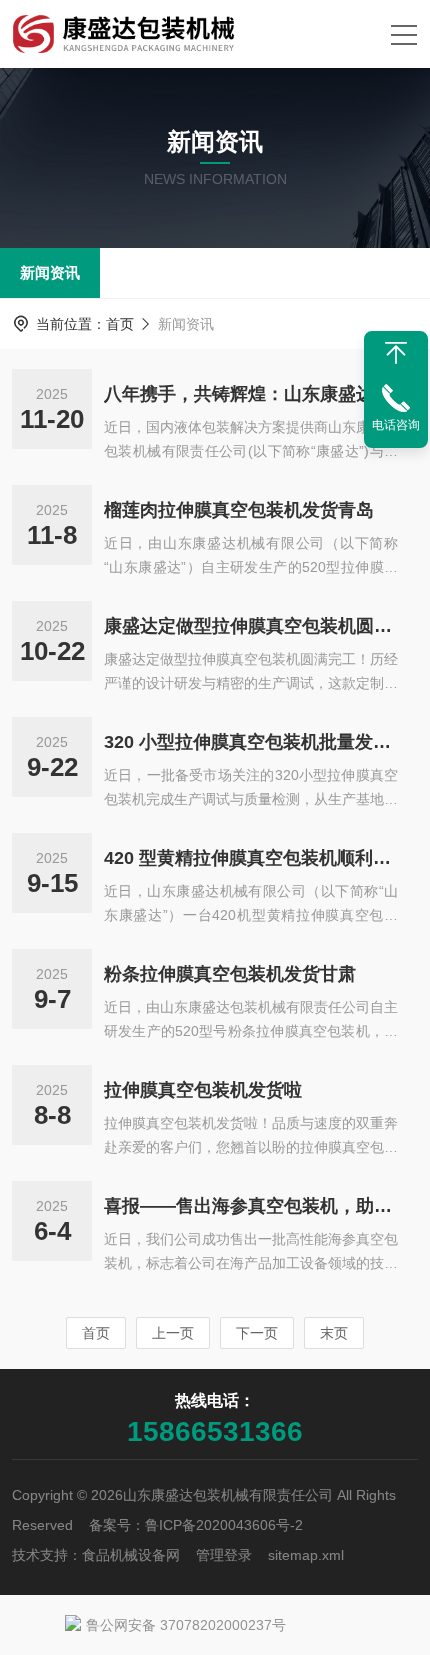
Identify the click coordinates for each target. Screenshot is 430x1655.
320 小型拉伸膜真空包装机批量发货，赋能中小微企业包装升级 (251, 742)
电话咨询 (396, 425)
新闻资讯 (50, 272)
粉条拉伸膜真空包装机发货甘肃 (230, 974)
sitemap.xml (306, 1555)
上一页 (173, 1333)
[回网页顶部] (396, 353)
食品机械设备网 (131, 1555)
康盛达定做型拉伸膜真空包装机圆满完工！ (251, 626)
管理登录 (224, 1555)
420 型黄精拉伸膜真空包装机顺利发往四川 (251, 858)
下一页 (257, 1333)
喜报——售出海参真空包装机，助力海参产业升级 (251, 1206)
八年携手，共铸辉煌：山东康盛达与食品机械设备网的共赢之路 (251, 394)
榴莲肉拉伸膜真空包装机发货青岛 (239, 510)
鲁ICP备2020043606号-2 (224, 1525)
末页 (334, 1333)
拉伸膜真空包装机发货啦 (203, 1090)
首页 (120, 324)
